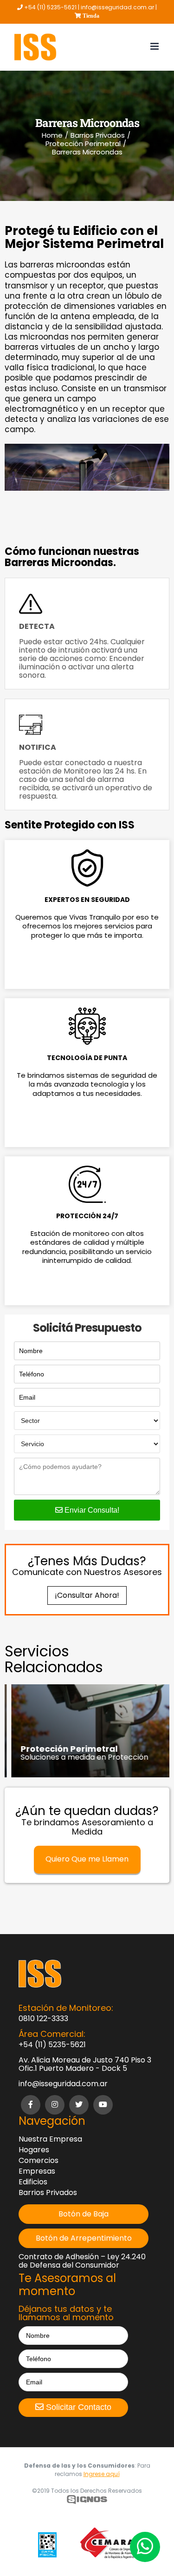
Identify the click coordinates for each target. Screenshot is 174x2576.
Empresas (37, 2171)
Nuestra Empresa (50, 2139)
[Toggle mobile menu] (155, 46)
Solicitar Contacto (77, 2407)
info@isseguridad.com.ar (63, 2084)
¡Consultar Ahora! (87, 1595)
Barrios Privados (48, 2193)
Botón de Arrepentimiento (84, 2238)
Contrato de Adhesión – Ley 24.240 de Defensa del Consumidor (82, 2261)
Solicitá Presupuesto (87, 1328)
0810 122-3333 (43, 2019)
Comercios (39, 2161)
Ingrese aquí (102, 2474)
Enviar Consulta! (91, 1510)
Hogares (34, 2150)
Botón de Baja (84, 2214)
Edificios (33, 2182)
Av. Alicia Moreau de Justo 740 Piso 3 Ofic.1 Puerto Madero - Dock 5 (85, 2064)
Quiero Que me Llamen (87, 1859)
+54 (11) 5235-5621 (52, 2045)
